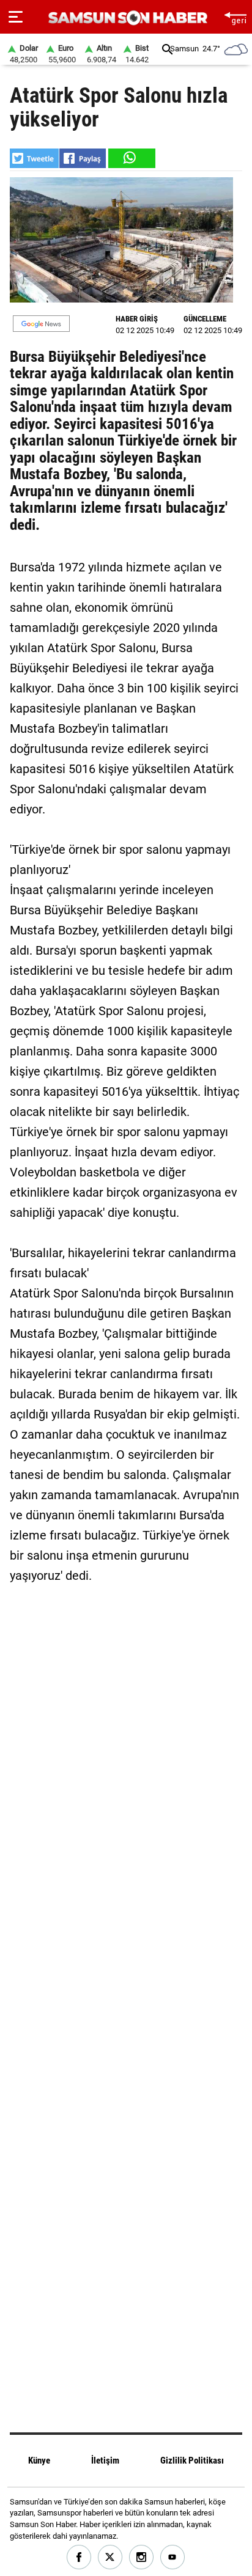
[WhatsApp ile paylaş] (131, 158)
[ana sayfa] (235, 17)
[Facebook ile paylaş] (83, 158)
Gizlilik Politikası (192, 2460)
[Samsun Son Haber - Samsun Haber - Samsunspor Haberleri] (126, 18)
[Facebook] (79, 2557)
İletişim (105, 2460)
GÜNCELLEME (205, 319)
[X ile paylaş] (34, 158)
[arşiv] (168, 49)
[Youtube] (173, 2557)
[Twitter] (110, 2557)
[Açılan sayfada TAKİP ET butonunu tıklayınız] (41, 324)
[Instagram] (142, 2557)
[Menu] (16, 17)
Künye (39, 2460)
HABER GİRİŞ (137, 319)
